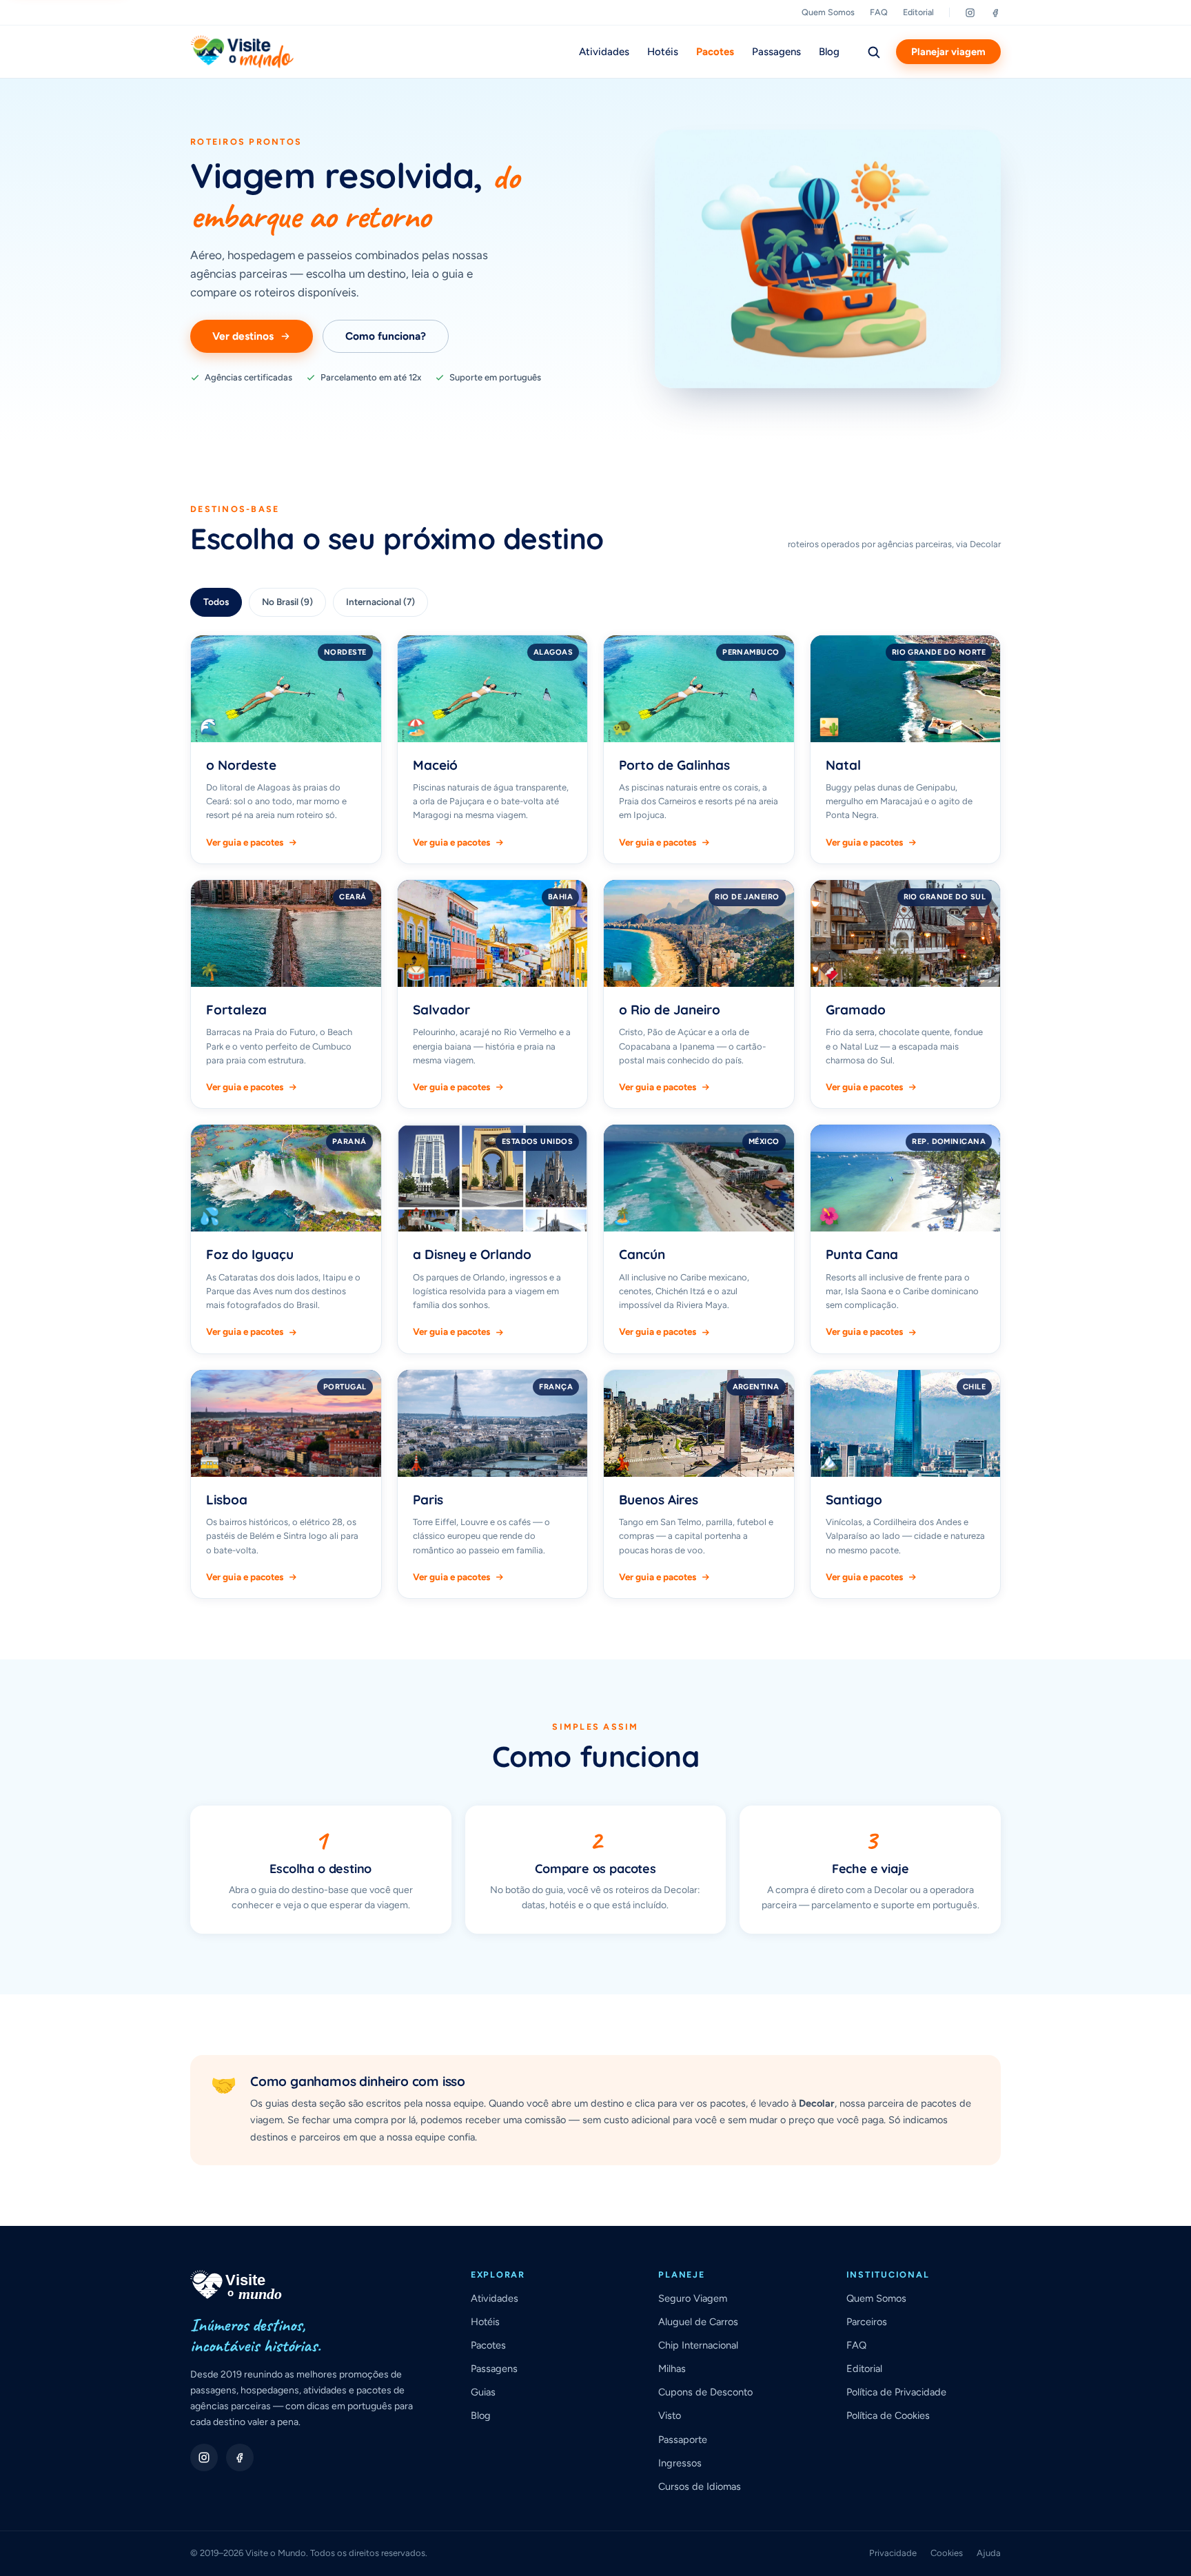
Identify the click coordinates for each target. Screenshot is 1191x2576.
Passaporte (683, 2440)
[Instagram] (970, 13)
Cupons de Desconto (705, 2392)
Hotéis (663, 52)
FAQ (879, 12)
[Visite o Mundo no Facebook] (240, 2457)
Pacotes (715, 52)
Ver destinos (243, 336)
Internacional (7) (380, 602)
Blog (829, 52)
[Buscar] (873, 52)
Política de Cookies (888, 2415)
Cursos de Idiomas (700, 2486)
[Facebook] (996, 13)
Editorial (918, 12)
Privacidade (893, 2553)
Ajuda (989, 2553)
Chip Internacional (698, 2345)
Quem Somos (828, 12)
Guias (483, 2392)
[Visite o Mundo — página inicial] (242, 52)
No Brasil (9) (287, 602)
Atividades (604, 52)
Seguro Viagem (693, 2298)
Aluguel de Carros (698, 2322)
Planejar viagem (948, 52)
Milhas (672, 2369)
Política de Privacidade (896, 2392)
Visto (670, 2415)
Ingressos (680, 2463)
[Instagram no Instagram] (204, 2457)
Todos (216, 602)
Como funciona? (386, 336)
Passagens (776, 52)
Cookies (947, 2553)
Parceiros (867, 2322)
